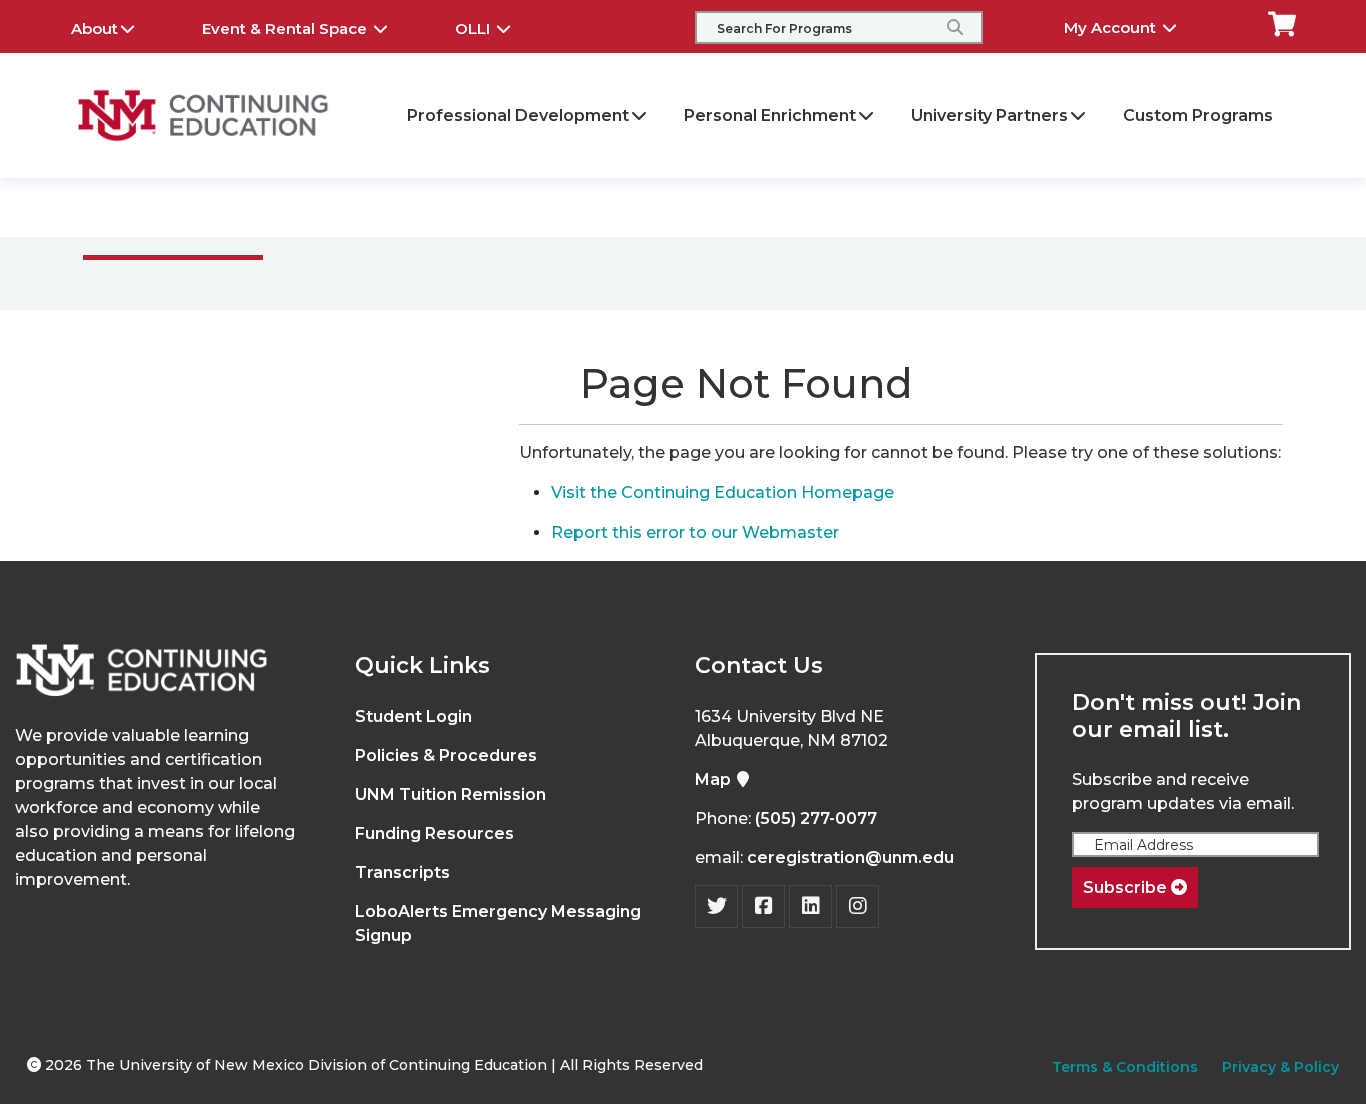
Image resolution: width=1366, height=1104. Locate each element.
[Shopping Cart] (1282, 22)
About (94, 28)
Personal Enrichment (770, 115)
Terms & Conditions (1125, 1067)
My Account (1112, 27)
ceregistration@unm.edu (850, 857)
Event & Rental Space (286, 28)
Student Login (413, 716)
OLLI (474, 28)
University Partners (989, 115)
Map (715, 779)
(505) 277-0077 (816, 818)
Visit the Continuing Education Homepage (722, 492)
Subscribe (1127, 887)
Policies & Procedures (446, 755)
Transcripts (402, 872)
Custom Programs (1198, 115)
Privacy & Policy (1280, 1067)
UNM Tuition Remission (450, 794)
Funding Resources (434, 833)
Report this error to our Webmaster (695, 532)
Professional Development (518, 115)
